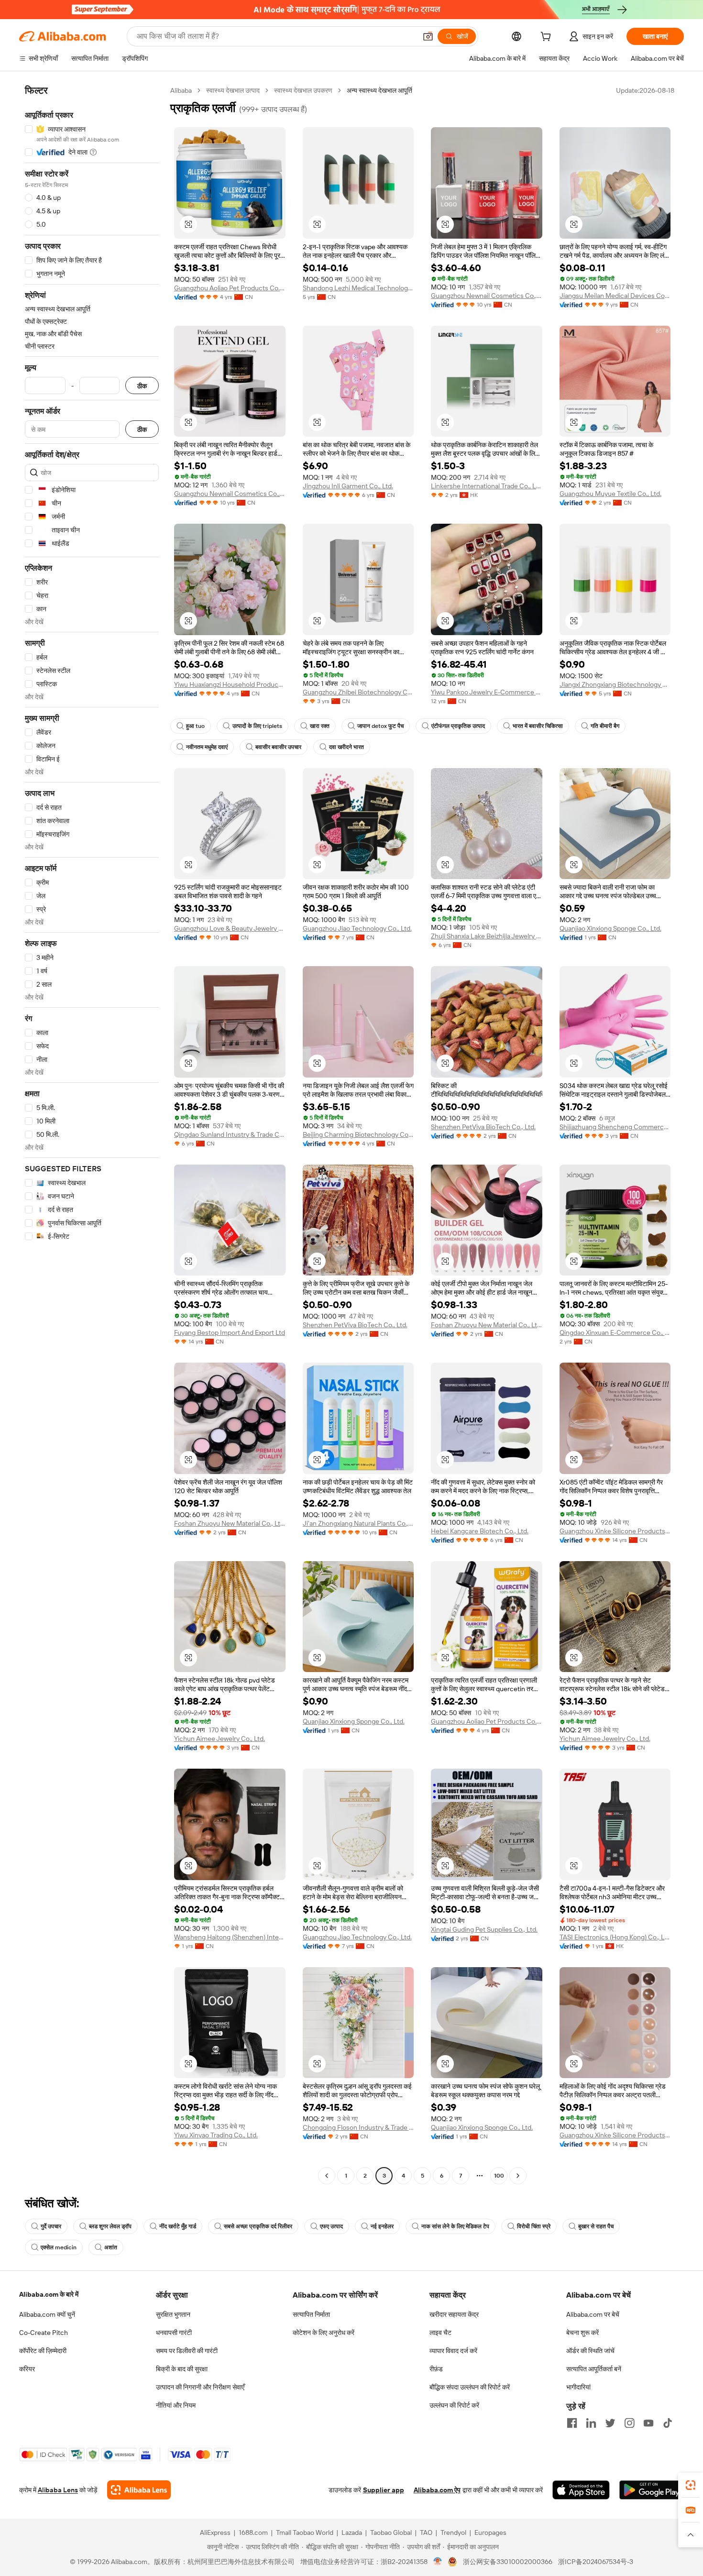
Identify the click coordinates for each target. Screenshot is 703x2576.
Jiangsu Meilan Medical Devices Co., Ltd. (615, 296)
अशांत (111, 2247)
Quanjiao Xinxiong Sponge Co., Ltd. (610, 928)
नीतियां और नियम (176, 2405)
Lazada (352, 2532)
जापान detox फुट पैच (380, 726)
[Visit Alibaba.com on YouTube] (648, 2423)
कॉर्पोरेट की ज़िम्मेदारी (43, 2351)
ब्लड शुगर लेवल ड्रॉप (110, 2226)
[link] (691, 2485)
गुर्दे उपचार (51, 2226)
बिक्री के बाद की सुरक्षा (182, 2369)
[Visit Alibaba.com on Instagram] (629, 2423)
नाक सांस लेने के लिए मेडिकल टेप (455, 2226)
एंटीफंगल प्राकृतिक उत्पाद (458, 726)
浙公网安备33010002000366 (508, 2562)
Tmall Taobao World (305, 2532)
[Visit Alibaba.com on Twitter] (610, 2423)
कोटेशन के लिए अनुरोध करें (324, 2333)
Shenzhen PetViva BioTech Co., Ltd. (483, 1127)
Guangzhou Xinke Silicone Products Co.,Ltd (615, 1531)
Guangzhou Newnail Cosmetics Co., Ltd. (487, 296)
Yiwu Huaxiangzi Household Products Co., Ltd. (230, 684)
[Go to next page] (518, 2176)
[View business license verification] (438, 2562)
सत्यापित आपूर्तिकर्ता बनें (594, 2369)
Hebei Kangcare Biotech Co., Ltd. (480, 1531)
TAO (426, 2532)
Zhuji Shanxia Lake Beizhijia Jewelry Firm (487, 936)
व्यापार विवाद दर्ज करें (453, 2351)
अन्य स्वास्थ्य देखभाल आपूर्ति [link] (379, 90)
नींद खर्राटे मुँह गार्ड (178, 2226)
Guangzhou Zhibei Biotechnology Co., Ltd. (358, 692)
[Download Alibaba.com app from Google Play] (652, 2490)
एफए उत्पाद (331, 2226)
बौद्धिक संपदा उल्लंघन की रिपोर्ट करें (470, 2387)
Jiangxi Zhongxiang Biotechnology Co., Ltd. (615, 684)
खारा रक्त (320, 726)
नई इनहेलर (382, 2226)
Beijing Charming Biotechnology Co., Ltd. (358, 1134)
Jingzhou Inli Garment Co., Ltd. (348, 486)
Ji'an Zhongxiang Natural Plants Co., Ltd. (358, 1523)
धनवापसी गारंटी (174, 2333)
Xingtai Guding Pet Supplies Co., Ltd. (484, 1929)
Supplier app (384, 2490)
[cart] (548, 38)
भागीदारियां (578, 2387)
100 (499, 2176)
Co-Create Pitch (44, 2333)
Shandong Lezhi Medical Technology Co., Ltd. (358, 288)
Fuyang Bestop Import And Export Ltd (230, 1332)
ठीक (142, 386)
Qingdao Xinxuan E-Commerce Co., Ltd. (615, 1332)
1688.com (253, 2532)
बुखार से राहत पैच (596, 2226)
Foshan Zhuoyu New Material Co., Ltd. (487, 1325)
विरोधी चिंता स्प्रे (534, 2226)
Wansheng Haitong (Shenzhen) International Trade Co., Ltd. (230, 1937)
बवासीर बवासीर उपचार (278, 747)
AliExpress (215, 2532)
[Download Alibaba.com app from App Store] (581, 2490)
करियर (27, 2369)
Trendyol (453, 2532)
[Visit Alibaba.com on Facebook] (572, 2423)
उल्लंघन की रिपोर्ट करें (454, 2405)
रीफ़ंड (436, 2369)
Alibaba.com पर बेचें (593, 2314)
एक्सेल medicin (59, 2247)
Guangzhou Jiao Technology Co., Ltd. (357, 928)
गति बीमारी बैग (605, 726)
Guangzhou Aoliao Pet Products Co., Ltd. (230, 288)
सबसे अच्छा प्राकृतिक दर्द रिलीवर (258, 2226)
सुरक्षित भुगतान (173, 2314)
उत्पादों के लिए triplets (257, 726)
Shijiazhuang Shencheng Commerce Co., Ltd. (615, 1127)
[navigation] (92, 1134)
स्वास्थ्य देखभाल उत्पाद (233, 90)
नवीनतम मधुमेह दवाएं (207, 747)
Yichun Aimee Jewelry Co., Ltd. (220, 1739)
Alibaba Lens (58, 2490)
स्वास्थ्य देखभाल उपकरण (303, 90)
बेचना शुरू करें (582, 2333)
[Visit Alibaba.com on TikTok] (668, 2423)
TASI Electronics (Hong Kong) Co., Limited (615, 1937)
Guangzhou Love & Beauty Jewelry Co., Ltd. (230, 928)
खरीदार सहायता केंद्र (454, 2314)
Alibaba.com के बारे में (49, 2294)
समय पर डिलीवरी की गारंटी (187, 2351)
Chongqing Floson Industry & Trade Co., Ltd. (358, 2127)
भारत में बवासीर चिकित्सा (538, 726)
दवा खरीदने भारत (346, 747)
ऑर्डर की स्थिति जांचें (590, 2351)
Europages (490, 2532)
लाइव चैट (440, 2333)
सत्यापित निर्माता (311, 2314)
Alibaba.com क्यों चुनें (47, 2314)
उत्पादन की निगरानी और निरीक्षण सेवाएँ (200, 2387)
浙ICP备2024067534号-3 (596, 2562)
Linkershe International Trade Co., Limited (487, 486)
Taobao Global (391, 2532)
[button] (428, 36)
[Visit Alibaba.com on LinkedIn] (591, 2423)
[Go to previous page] (327, 2176)
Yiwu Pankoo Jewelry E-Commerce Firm (487, 692)
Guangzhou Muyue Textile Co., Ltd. (610, 494)
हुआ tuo (195, 726)
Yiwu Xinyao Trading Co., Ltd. (216, 2135)
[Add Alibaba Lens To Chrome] (139, 2490)
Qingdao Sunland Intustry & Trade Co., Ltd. (230, 1134)
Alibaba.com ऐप (437, 2490)
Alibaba (181, 90)
